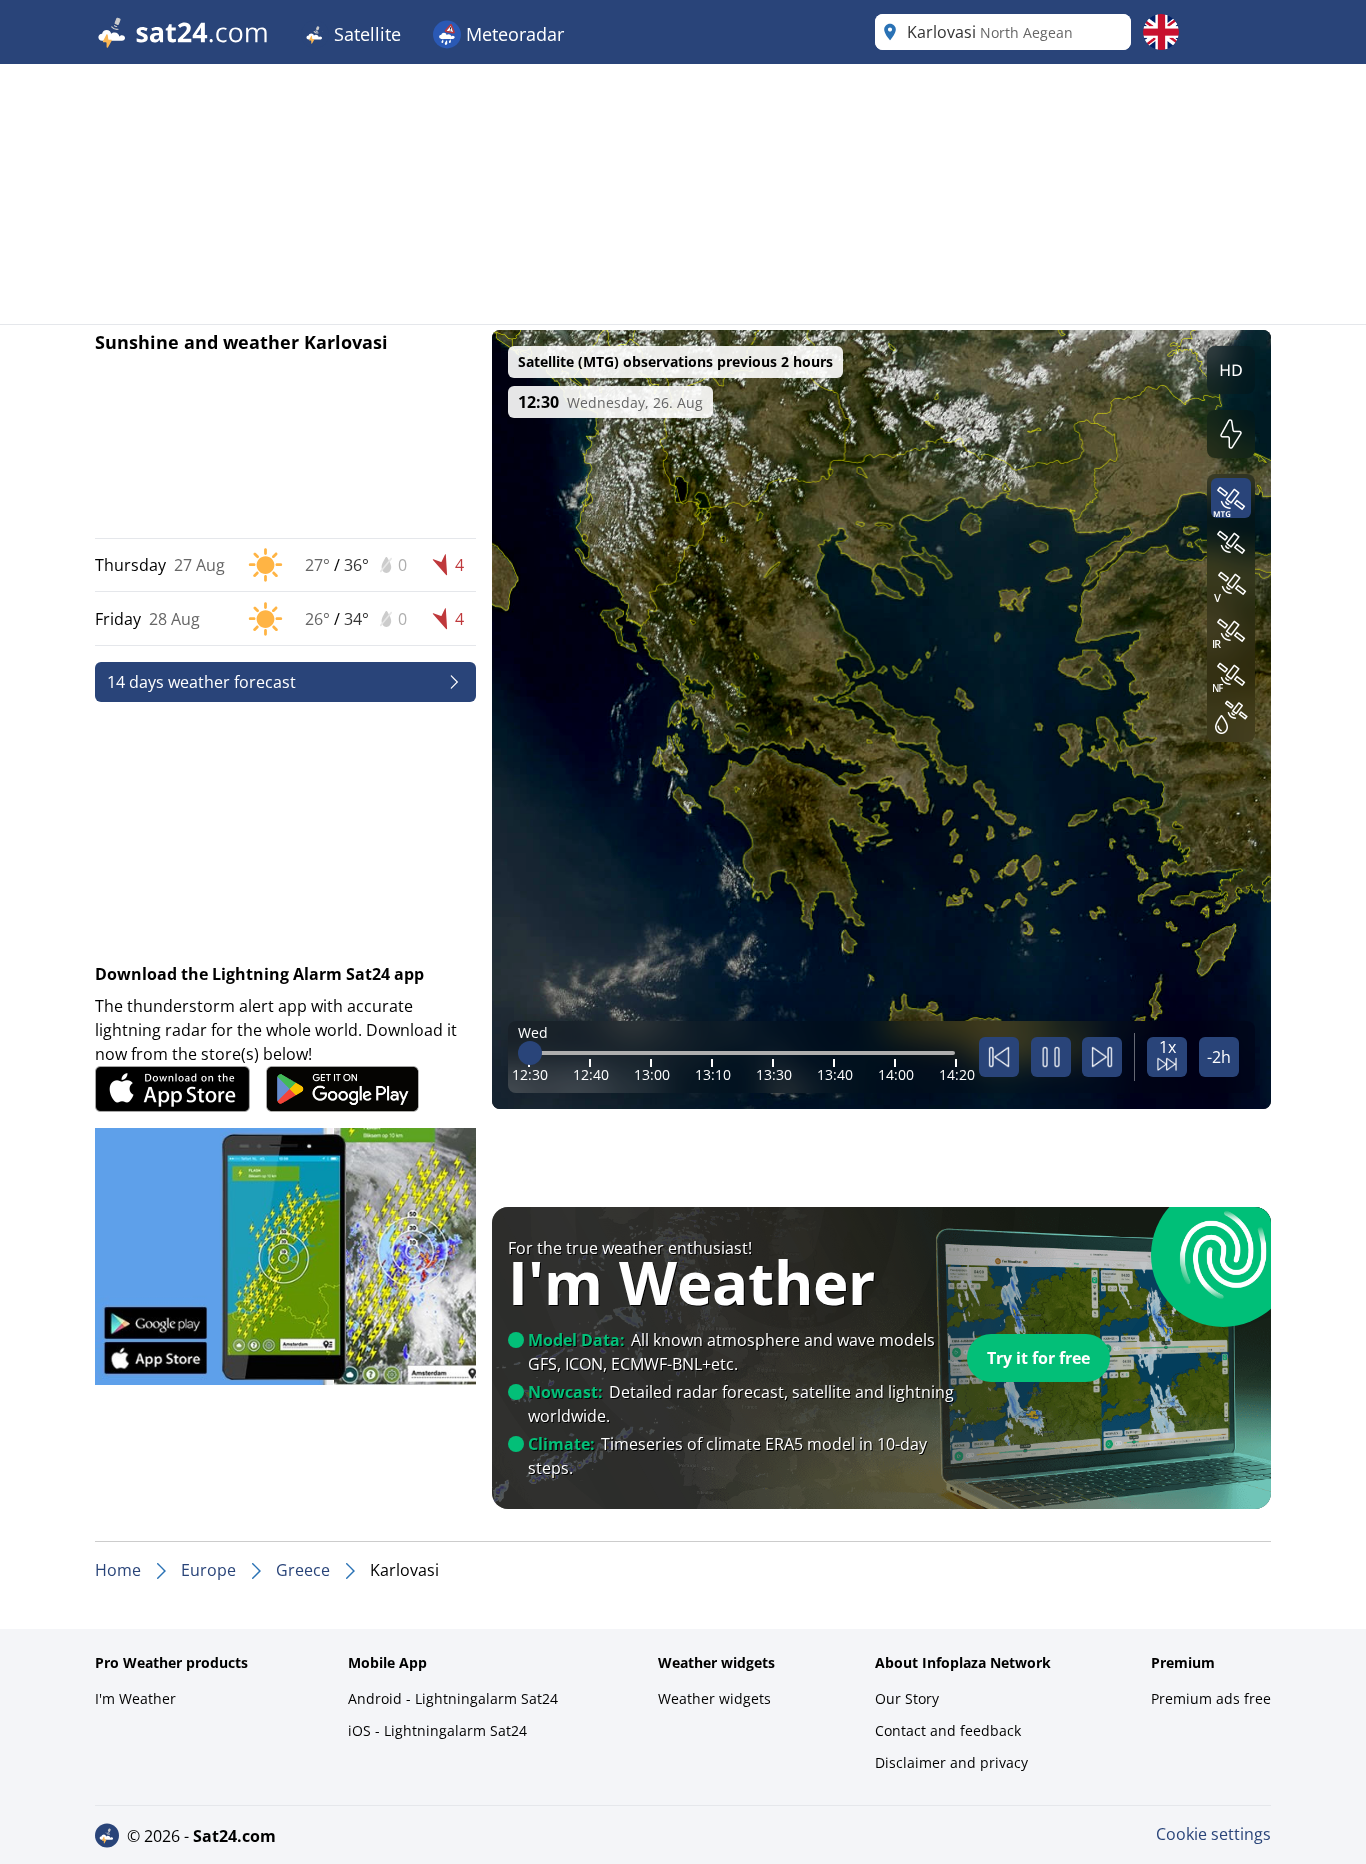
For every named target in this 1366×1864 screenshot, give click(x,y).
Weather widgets (714, 1698)
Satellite (365, 34)
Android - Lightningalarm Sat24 (453, 1698)
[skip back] (999, 1057)
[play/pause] (1051, 1057)
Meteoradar (512, 34)
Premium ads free (1211, 1698)
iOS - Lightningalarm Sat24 (437, 1730)
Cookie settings (1213, 1834)
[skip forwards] (1102, 1057)
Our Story (907, 1698)
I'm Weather (135, 1698)
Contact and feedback (948, 1730)
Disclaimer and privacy (951, 1762)
